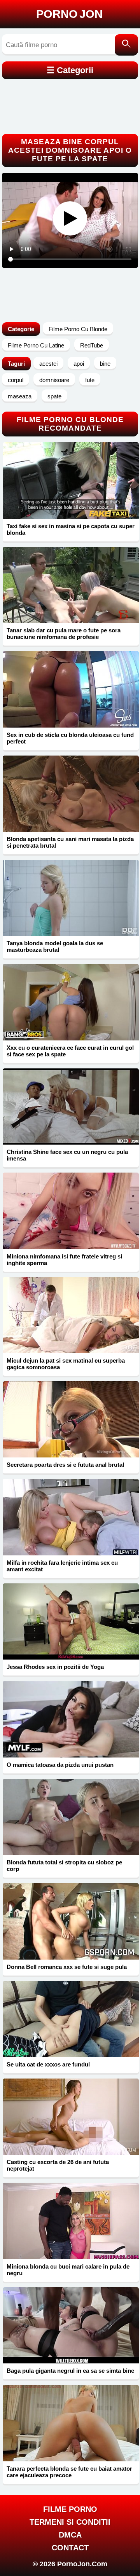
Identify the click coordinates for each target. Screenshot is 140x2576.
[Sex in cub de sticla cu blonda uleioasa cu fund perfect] (71, 689)
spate (54, 396)
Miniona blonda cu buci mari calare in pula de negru (68, 2270)
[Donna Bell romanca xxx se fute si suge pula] (71, 1921)
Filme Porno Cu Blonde (78, 329)
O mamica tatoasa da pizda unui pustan (60, 1765)
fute (90, 380)
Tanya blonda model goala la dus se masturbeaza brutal (55, 946)
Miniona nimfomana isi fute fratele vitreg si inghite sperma (64, 1260)
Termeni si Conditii (70, 2522)
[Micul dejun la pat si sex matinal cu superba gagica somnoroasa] (71, 1315)
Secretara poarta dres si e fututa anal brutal (65, 1465)
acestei (48, 364)
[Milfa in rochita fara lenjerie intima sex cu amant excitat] (71, 1517)
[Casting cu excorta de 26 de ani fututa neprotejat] (71, 2117)
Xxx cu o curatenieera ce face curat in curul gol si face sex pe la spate (70, 1051)
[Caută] (126, 45)
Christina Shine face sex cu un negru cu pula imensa (67, 1155)
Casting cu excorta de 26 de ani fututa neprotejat (58, 2165)
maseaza (20, 396)
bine (105, 364)
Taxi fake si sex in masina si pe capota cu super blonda (71, 529)
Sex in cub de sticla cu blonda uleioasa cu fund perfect (70, 738)
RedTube (92, 345)
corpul (16, 380)
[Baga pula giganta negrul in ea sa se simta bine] (71, 2325)
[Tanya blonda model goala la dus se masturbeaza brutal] (71, 898)
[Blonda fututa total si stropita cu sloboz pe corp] (71, 1817)
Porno (69, 14)
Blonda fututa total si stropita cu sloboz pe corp (64, 1866)
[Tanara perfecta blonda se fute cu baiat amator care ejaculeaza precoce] (71, 2423)
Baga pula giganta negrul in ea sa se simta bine (70, 2371)
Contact (70, 2548)
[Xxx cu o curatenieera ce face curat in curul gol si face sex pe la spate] (71, 1002)
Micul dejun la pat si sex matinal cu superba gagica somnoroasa (66, 1364)
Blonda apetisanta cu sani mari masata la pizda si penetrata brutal (70, 842)
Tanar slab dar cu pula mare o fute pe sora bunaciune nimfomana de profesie (64, 634)
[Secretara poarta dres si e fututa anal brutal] (71, 1419)
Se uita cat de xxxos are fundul (48, 2064)
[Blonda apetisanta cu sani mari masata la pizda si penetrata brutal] (71, 794)
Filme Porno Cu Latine (36, 345)
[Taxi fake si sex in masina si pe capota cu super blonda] (71, 480)
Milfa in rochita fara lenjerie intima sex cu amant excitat (62, 1566)
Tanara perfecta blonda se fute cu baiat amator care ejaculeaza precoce (69, 2472)
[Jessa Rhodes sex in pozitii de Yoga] (71, 1621)
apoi (79, 364)
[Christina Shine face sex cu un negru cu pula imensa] (71, 1106)
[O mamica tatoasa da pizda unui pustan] (71, 1719)
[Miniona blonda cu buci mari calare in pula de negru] (71, 2221)
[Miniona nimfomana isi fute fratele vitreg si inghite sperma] (71, 1211)
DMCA (70, 2535)
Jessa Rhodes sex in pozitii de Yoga (55, 1667)
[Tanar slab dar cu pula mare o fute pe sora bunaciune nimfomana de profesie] (71, 585)
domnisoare (54, 380)
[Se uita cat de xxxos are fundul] (71, 2019)
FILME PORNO (70, 2509)
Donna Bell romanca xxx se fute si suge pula (67, 1967)
